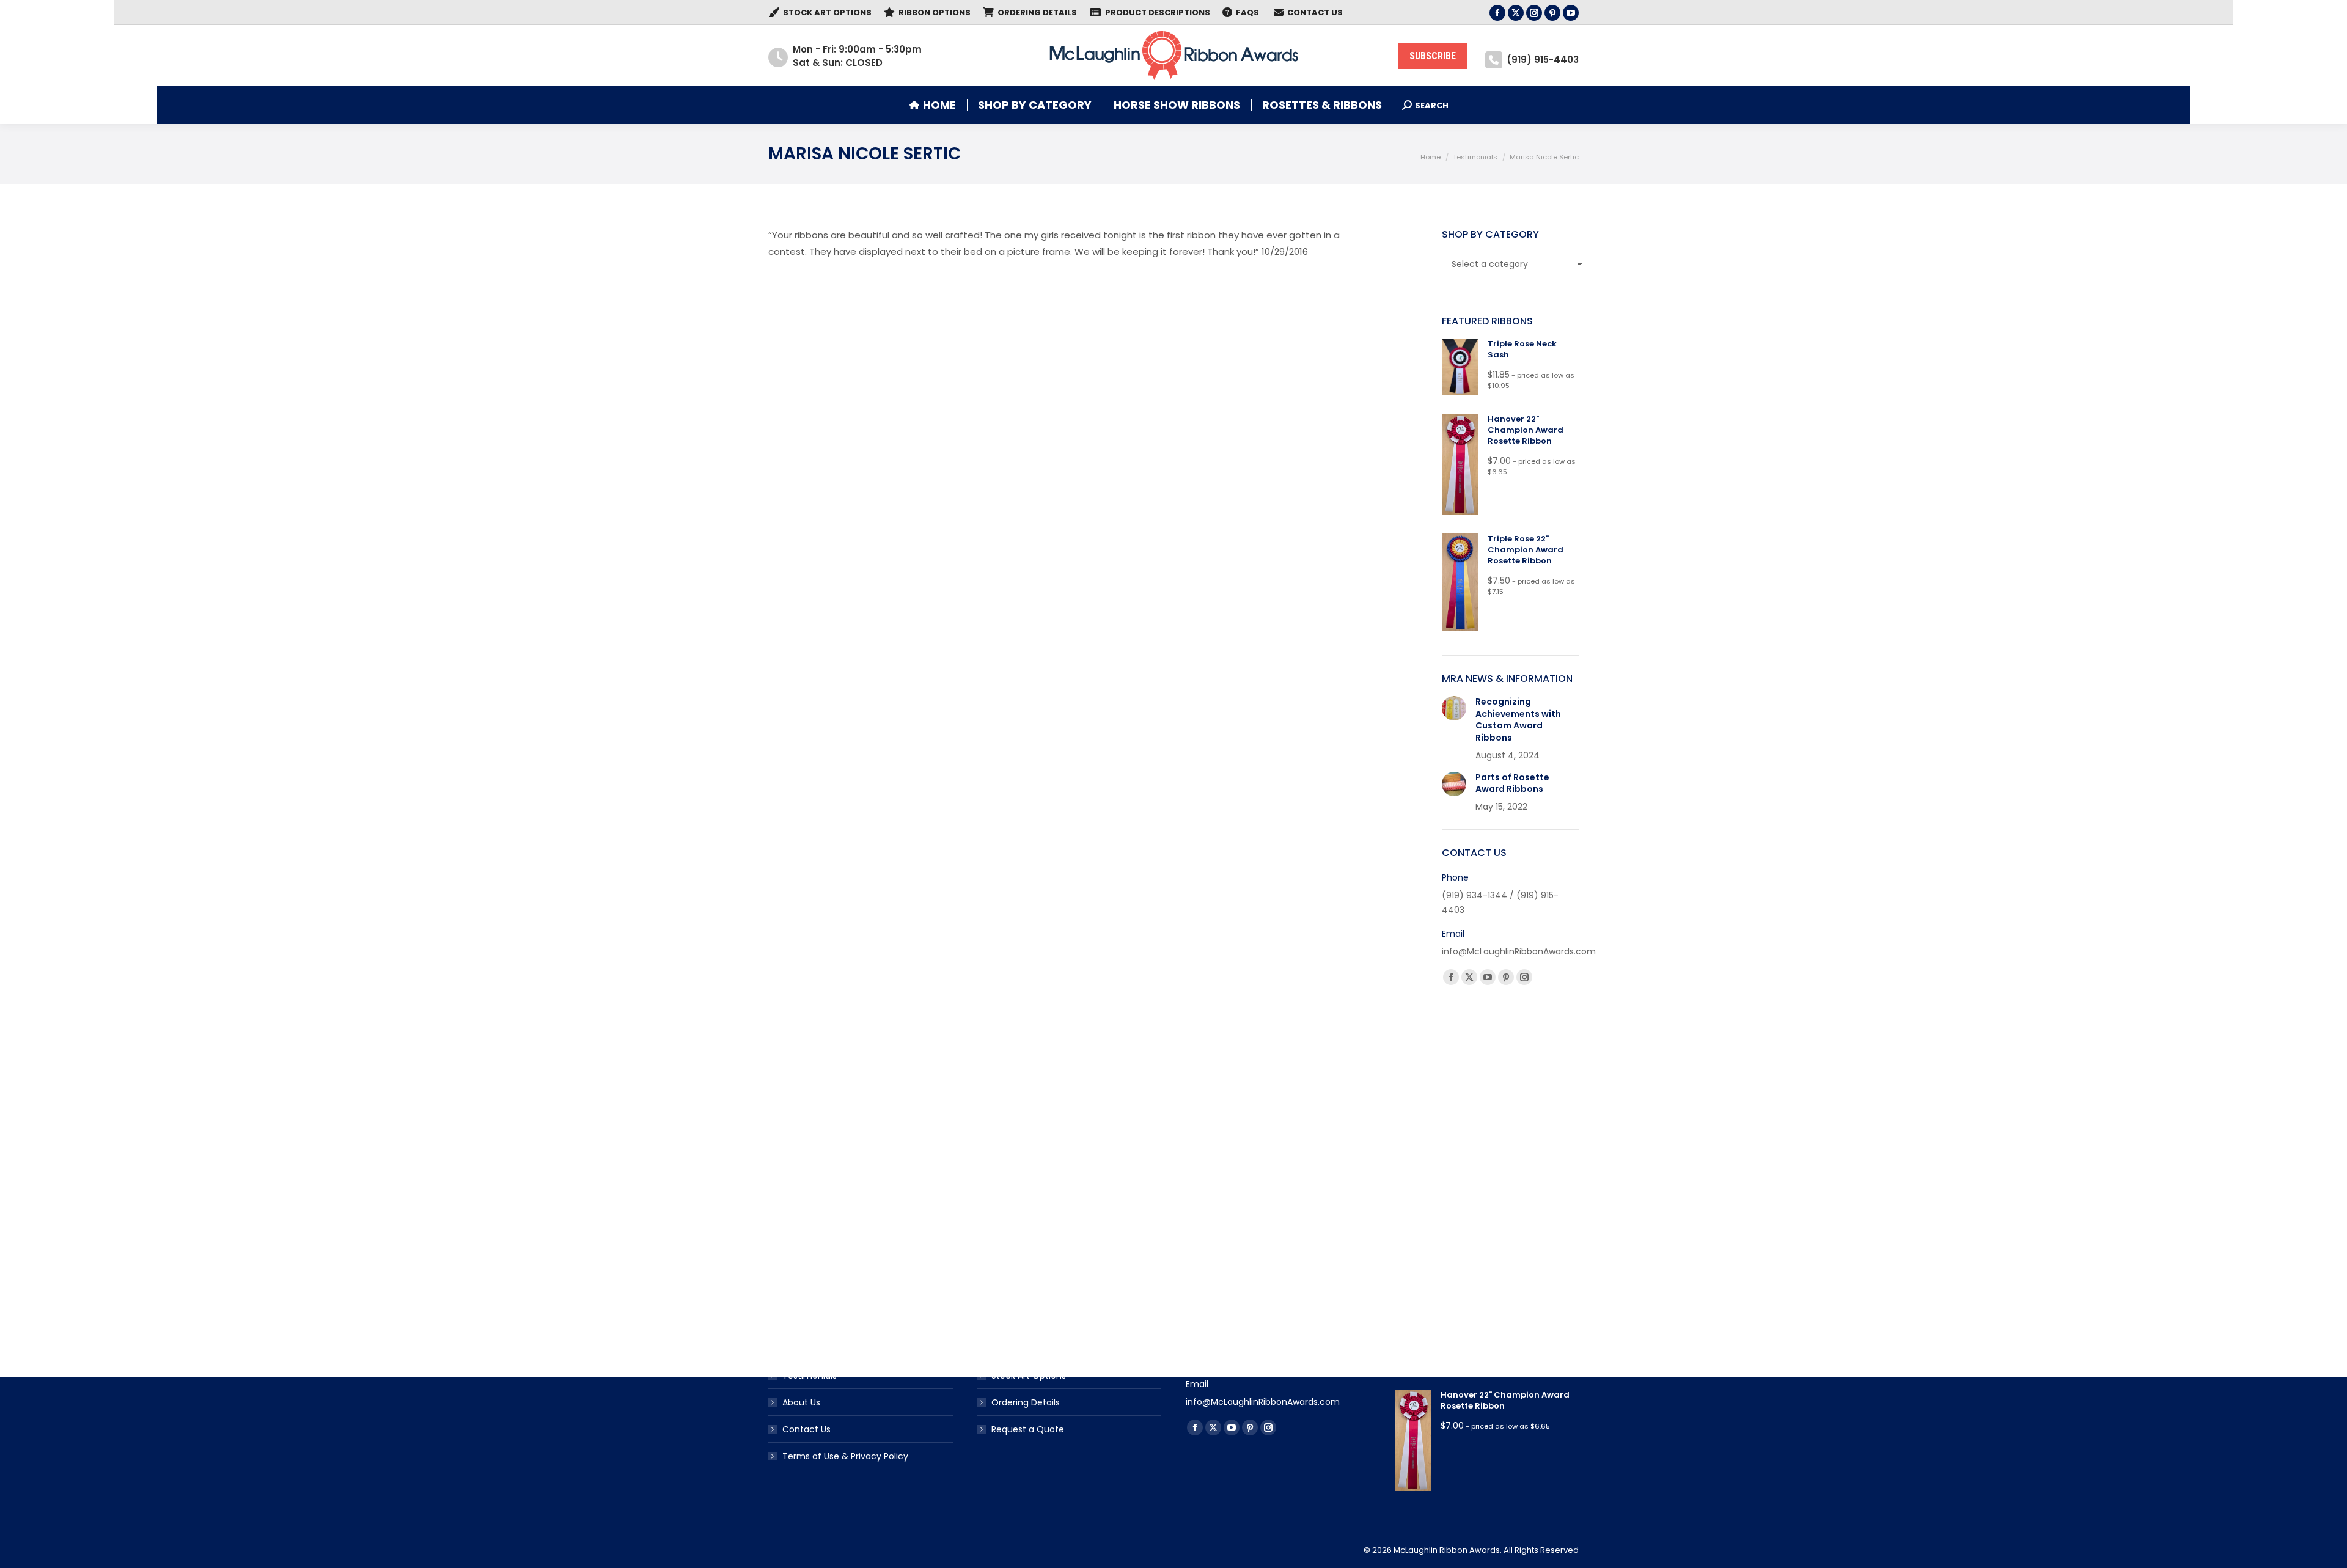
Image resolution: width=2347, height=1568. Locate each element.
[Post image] (1454, 708)
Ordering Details (1026, 1402)
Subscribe (1433, 56)
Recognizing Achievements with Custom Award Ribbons (1518, 720)
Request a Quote (1028, 1429)
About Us (801, 1402)
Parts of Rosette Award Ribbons (1512, 784)
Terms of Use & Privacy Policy (845, 1456)
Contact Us (806, 1429)
